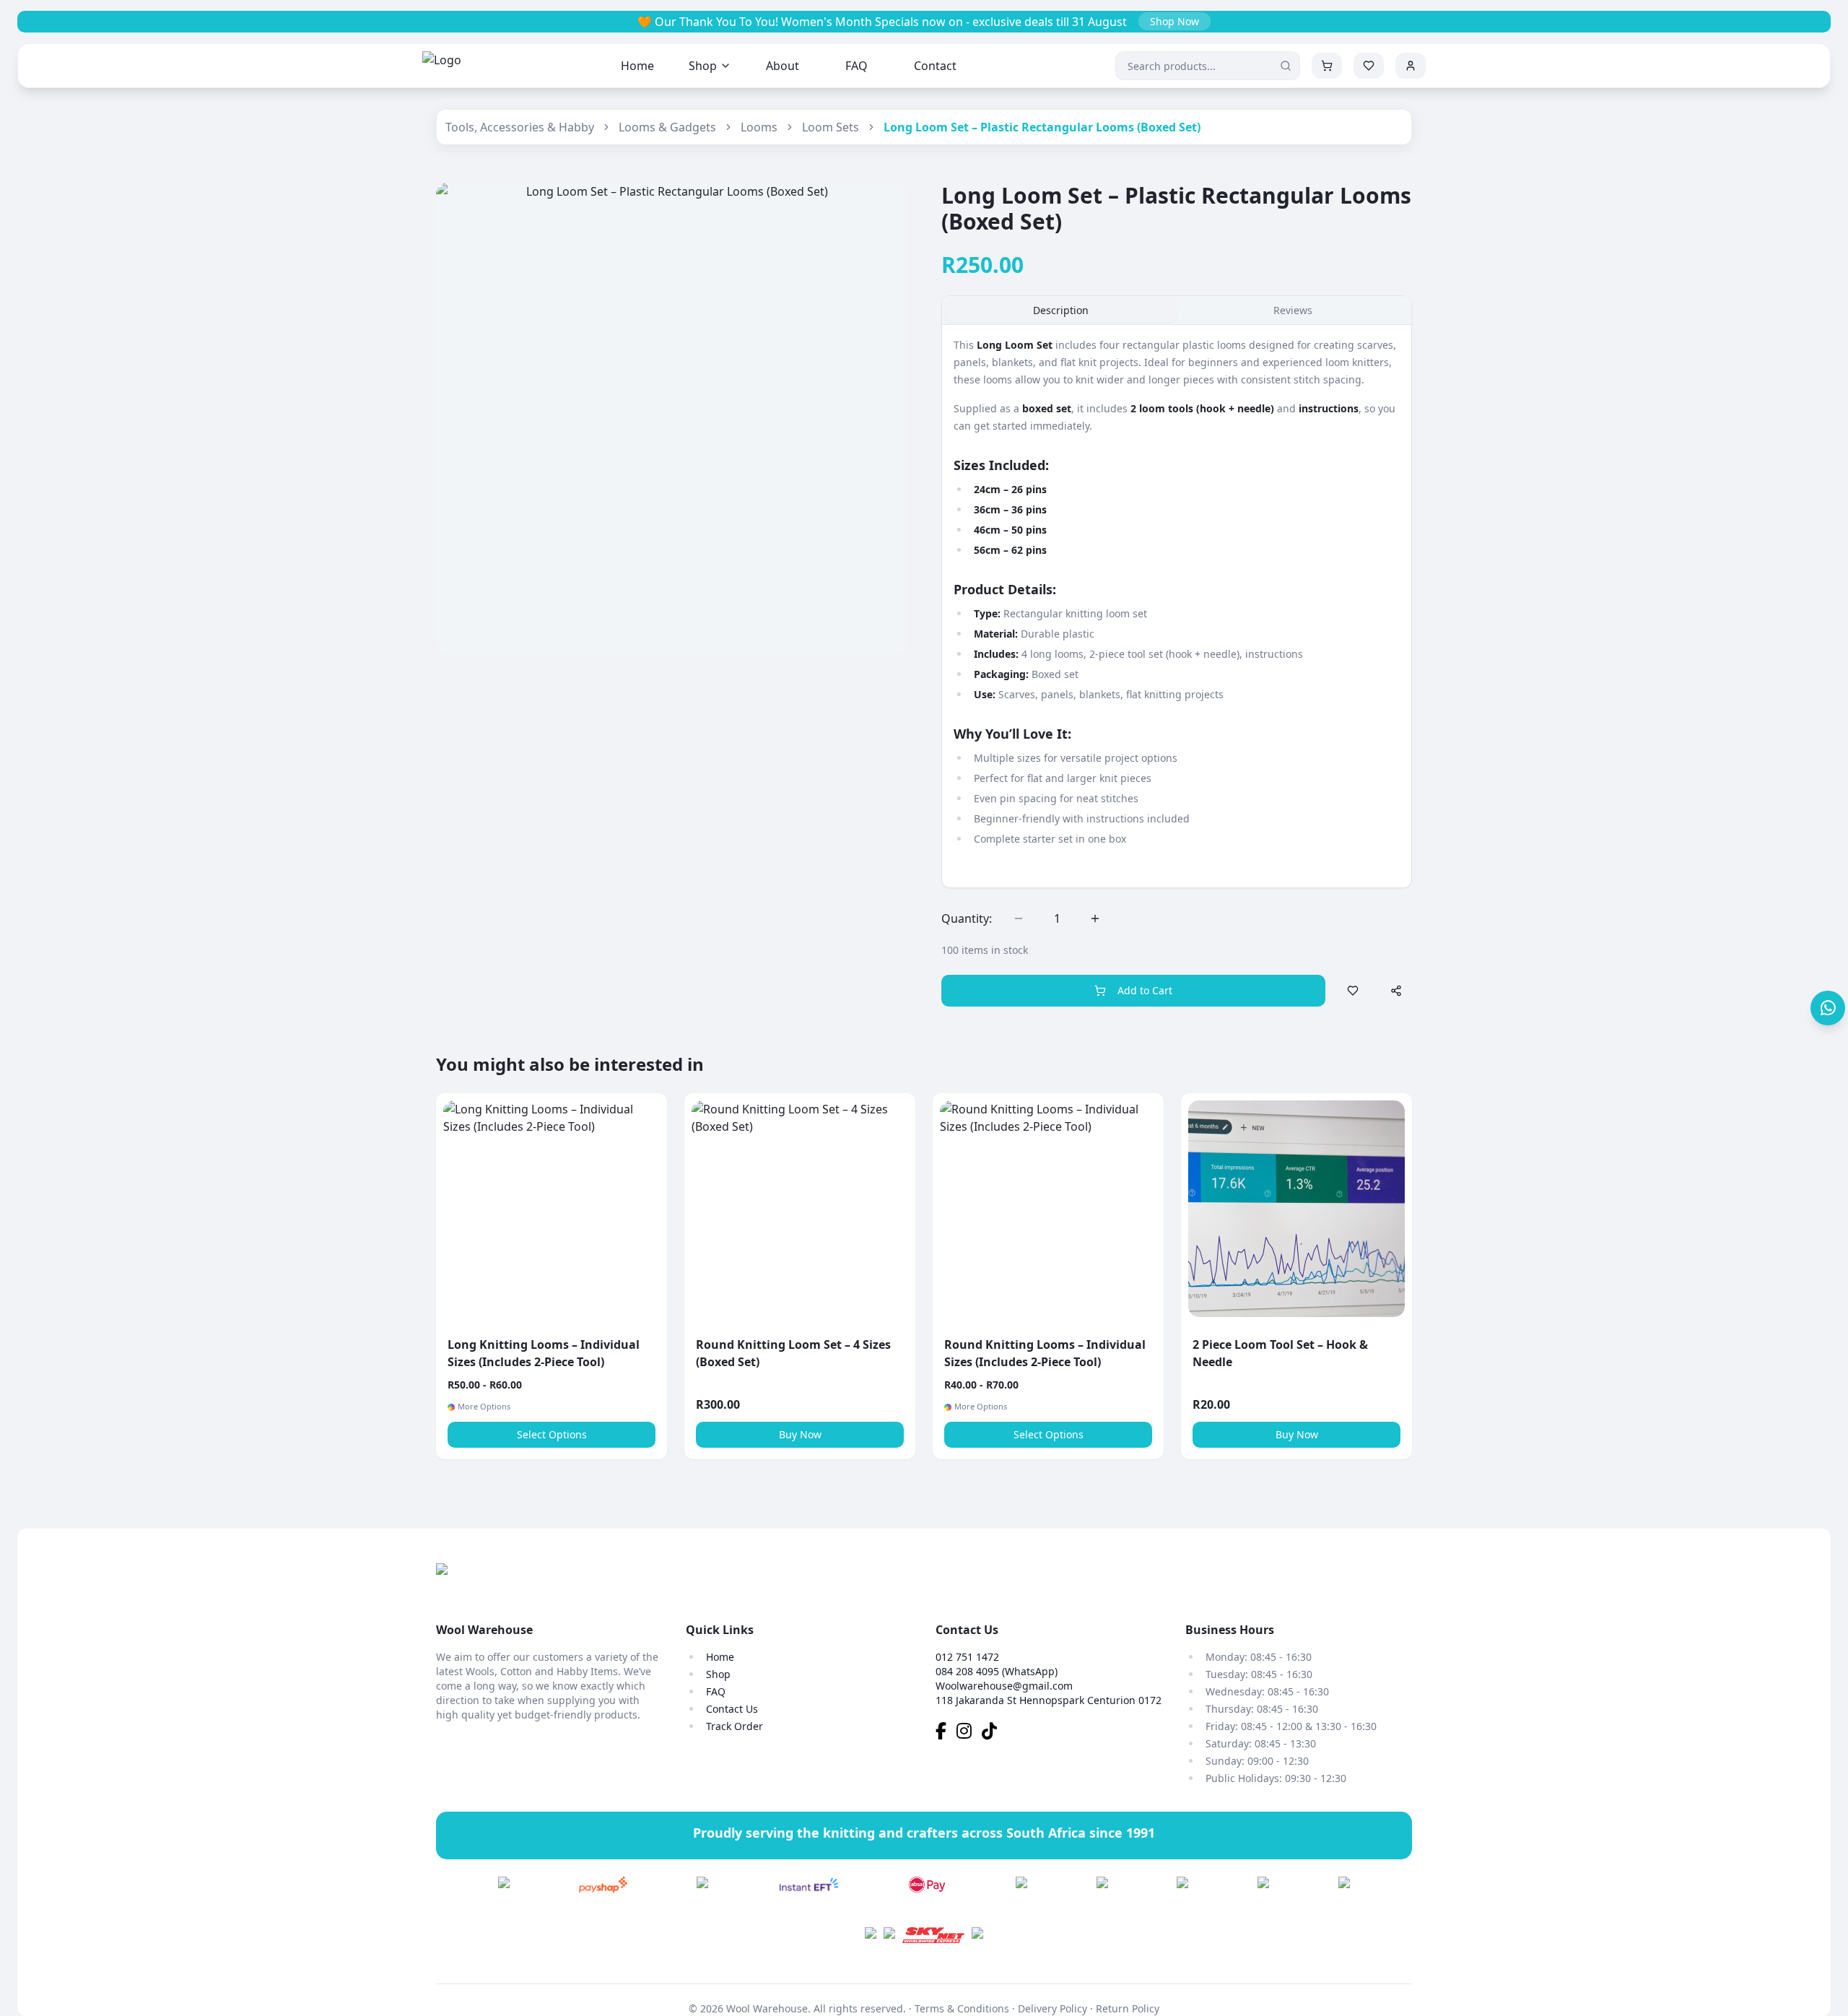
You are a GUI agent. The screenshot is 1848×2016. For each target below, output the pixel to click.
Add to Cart (1145, 990)
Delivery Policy (1052, 2008)
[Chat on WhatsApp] (1828, 1008)
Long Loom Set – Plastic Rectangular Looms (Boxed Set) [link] (1042, 127)
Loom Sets (831, 127)
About (783, 66)
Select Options (552, 1434)
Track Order (735, 1726)
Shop (703, 66)
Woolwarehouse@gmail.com (1004, 1686)
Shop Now (1174, 21)
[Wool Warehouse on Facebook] (946, 1733)
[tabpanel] (1177, 607)
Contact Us (732, 1709)
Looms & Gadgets (667, 127)
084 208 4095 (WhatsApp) (997, 1671)
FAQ (857, 66)
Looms (759, 127)
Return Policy (1128, 2008)
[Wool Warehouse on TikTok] (993, 1733)
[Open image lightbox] (671, 418)
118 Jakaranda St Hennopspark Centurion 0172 (1049, 1700)
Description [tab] (1061, 310)
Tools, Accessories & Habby (520, 127)
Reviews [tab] (1293, 310)
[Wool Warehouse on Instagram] (969, 1733)
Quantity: (967, 918)
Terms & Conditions (962, 2008)
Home (637, 66)
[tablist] (1177, 310)
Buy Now (800, 1434)
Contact (935, 66)
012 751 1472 (967, 1657)
